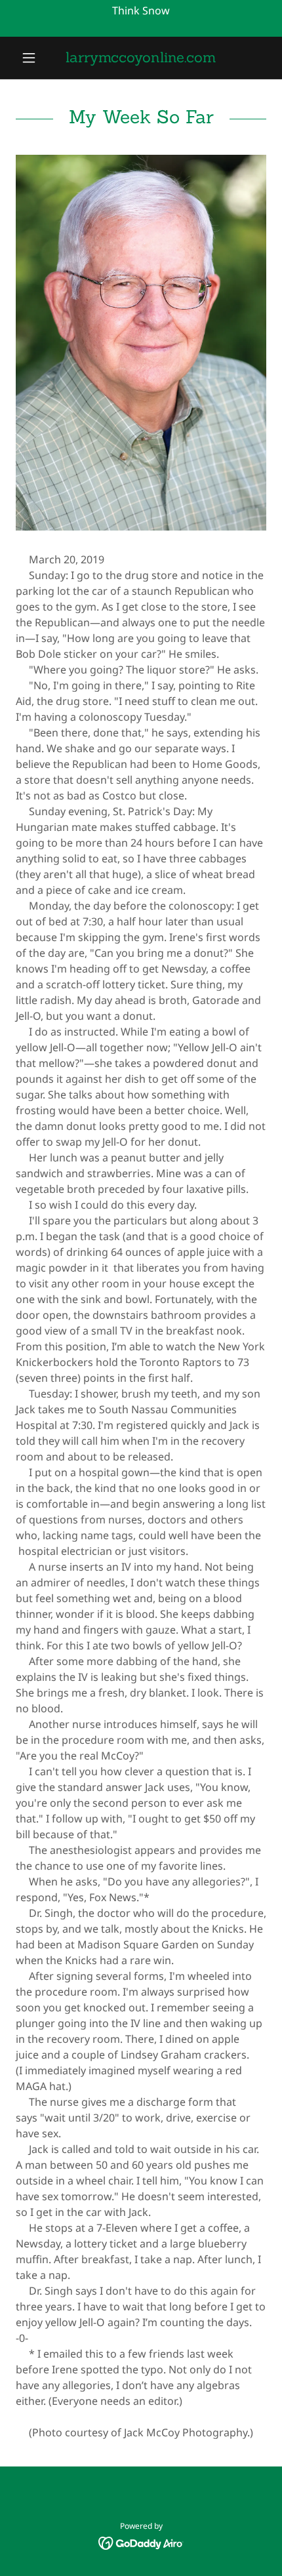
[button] (34, 58)
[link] (141, 58)
